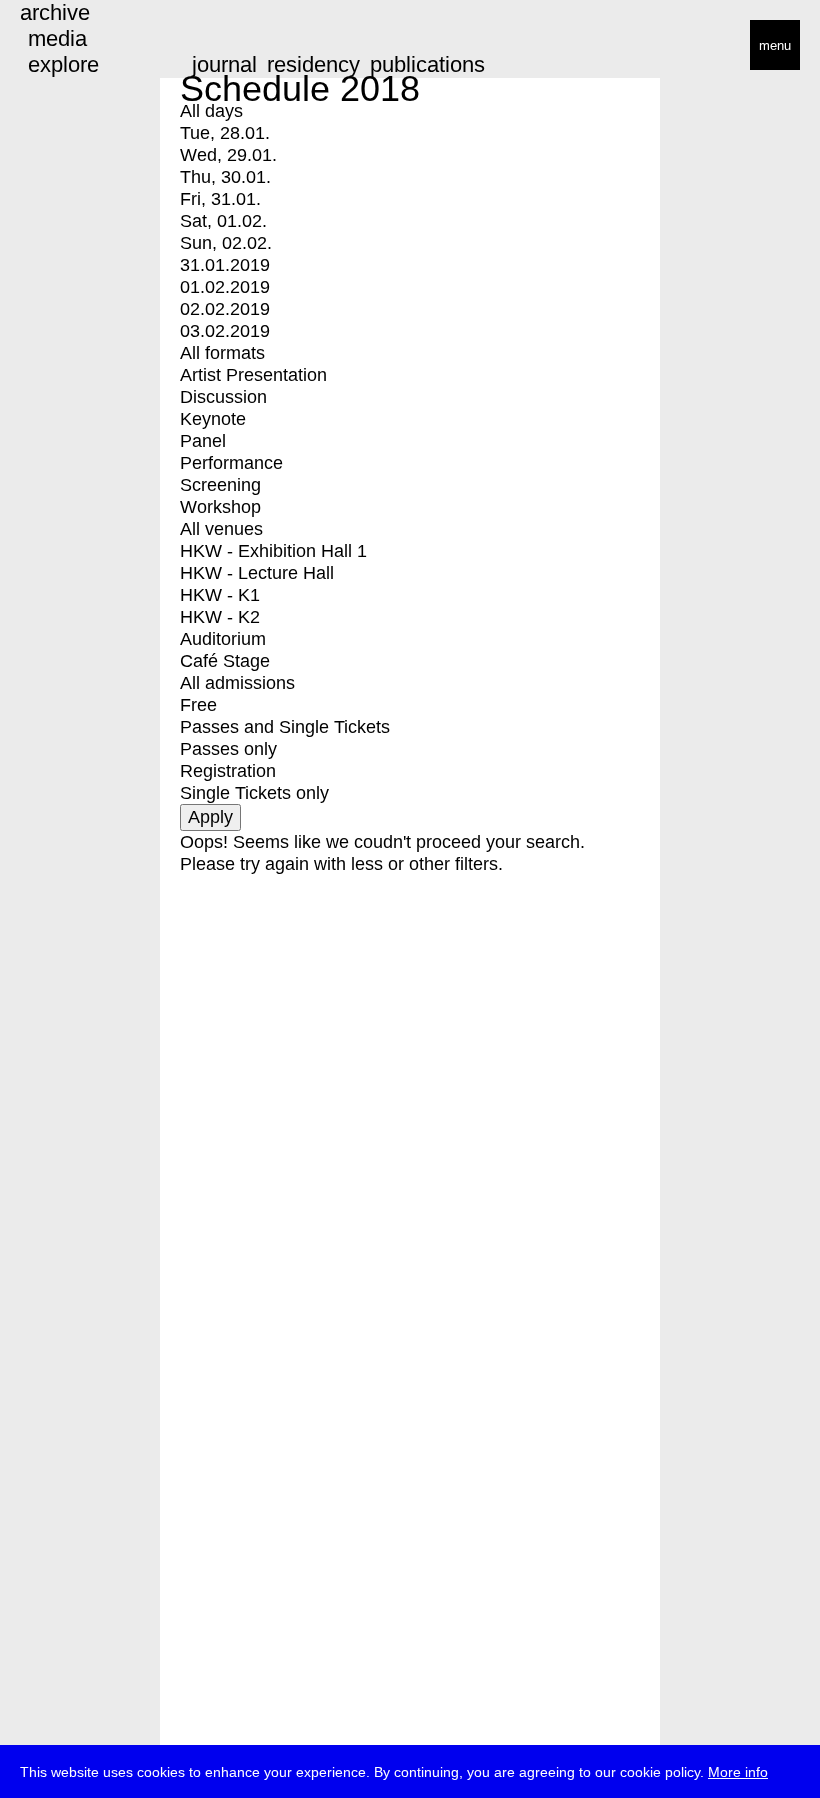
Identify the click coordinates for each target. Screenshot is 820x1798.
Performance (231, 463)
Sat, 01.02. (223, 221)
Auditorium (223, 639)
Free (198, 705)
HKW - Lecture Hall (257, 573)
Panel (203, 441)
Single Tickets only (254, 793)
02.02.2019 (225, 309)
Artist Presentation (253, 375)
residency (313, 64)
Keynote (213, 419)
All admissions (237, 683)
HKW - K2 (220, 617)
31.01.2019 (225, 265)
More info (738, 1772)
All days (211, 111)
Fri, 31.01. (220, 199)
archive (55, 12)
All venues (221, 529)
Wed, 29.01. (228, 155)
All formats (222, 353)
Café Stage (225, 661)
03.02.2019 (225, 331)
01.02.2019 (225, 287)
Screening (220, 485)
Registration (228, 771)
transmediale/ (78, 46)
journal (224, 64)
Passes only (228, 749)
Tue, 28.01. (225, 133)
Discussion (223, 397)
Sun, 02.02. (226, 243)
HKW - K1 (220, 595)
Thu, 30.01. (225, 177)
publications (427, 64)
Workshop (220, 507)
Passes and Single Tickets (285, 727)
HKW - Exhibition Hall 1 (273, 551)
